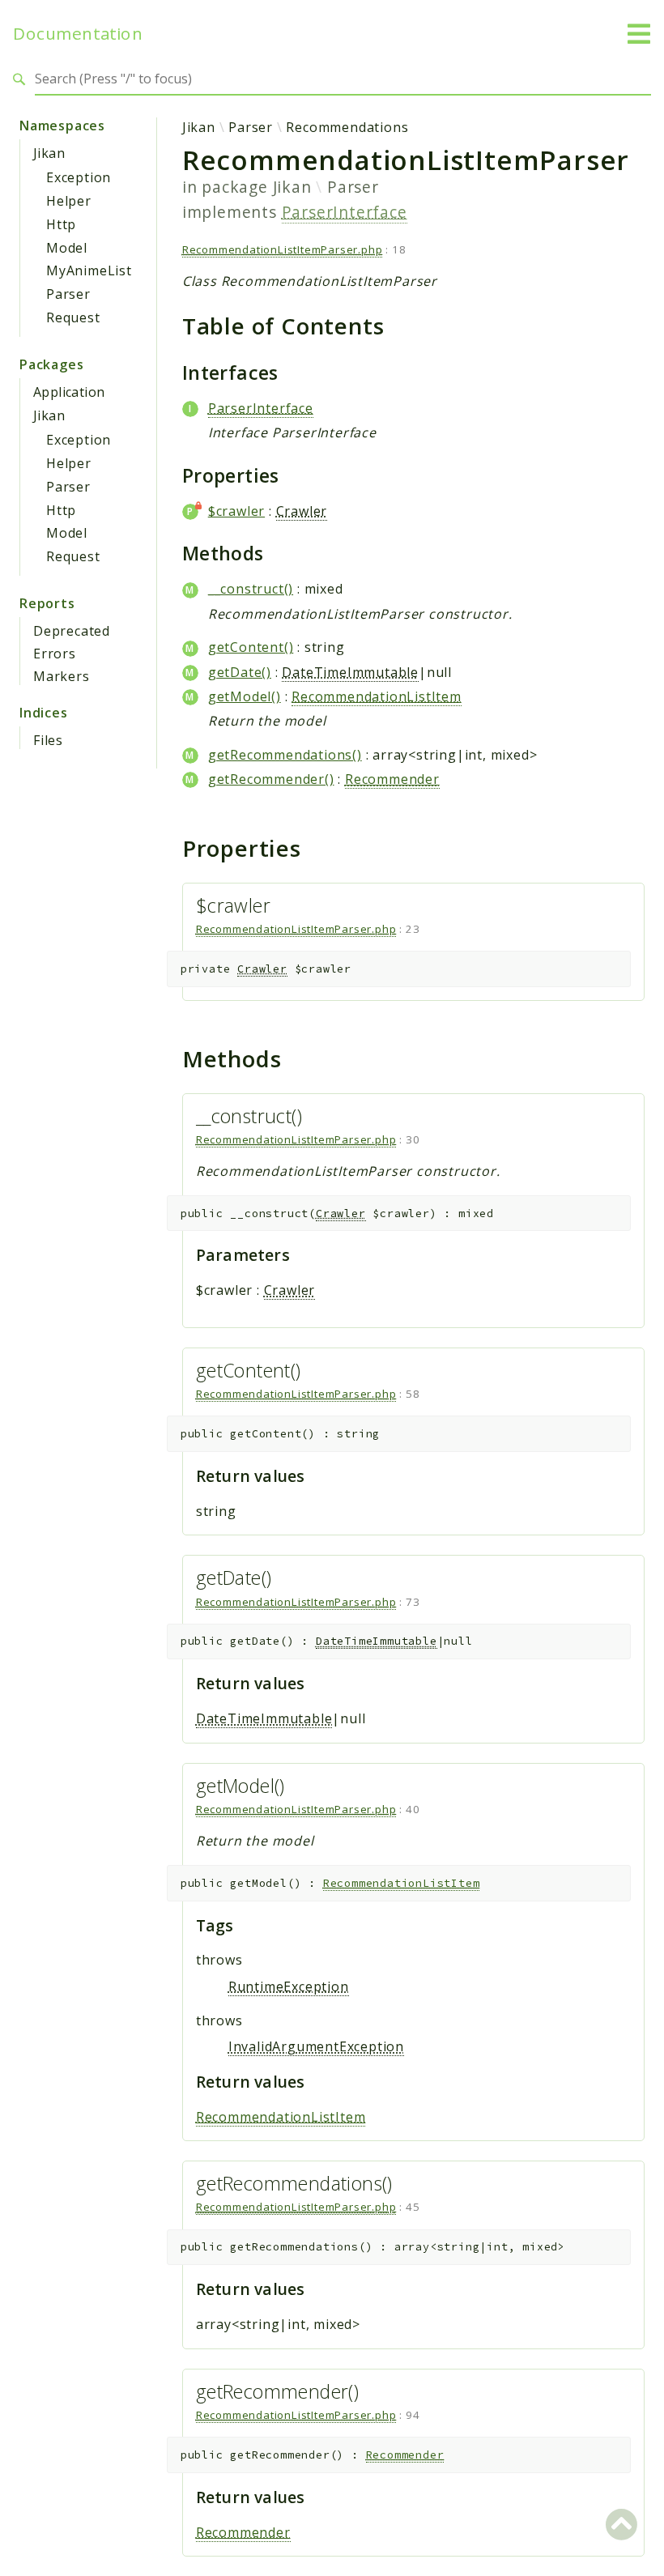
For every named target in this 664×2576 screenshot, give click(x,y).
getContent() (251, 647)
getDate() (240, 672)
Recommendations (347, 127)
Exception (79, 177)
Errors (55, 654)
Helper (69, 201)
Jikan (49, 153)
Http (61, 224)
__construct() (251, 589)
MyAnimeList (89, 270)
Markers (62, 676)
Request (73, 317)
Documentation (78, 34)
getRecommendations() (285, 755)
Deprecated (72, 631)
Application (69, 392)
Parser (68, 294)
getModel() (245, 696)
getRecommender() (271, 779)
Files (48, 740)
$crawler (236, 511)
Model (67, 248)
